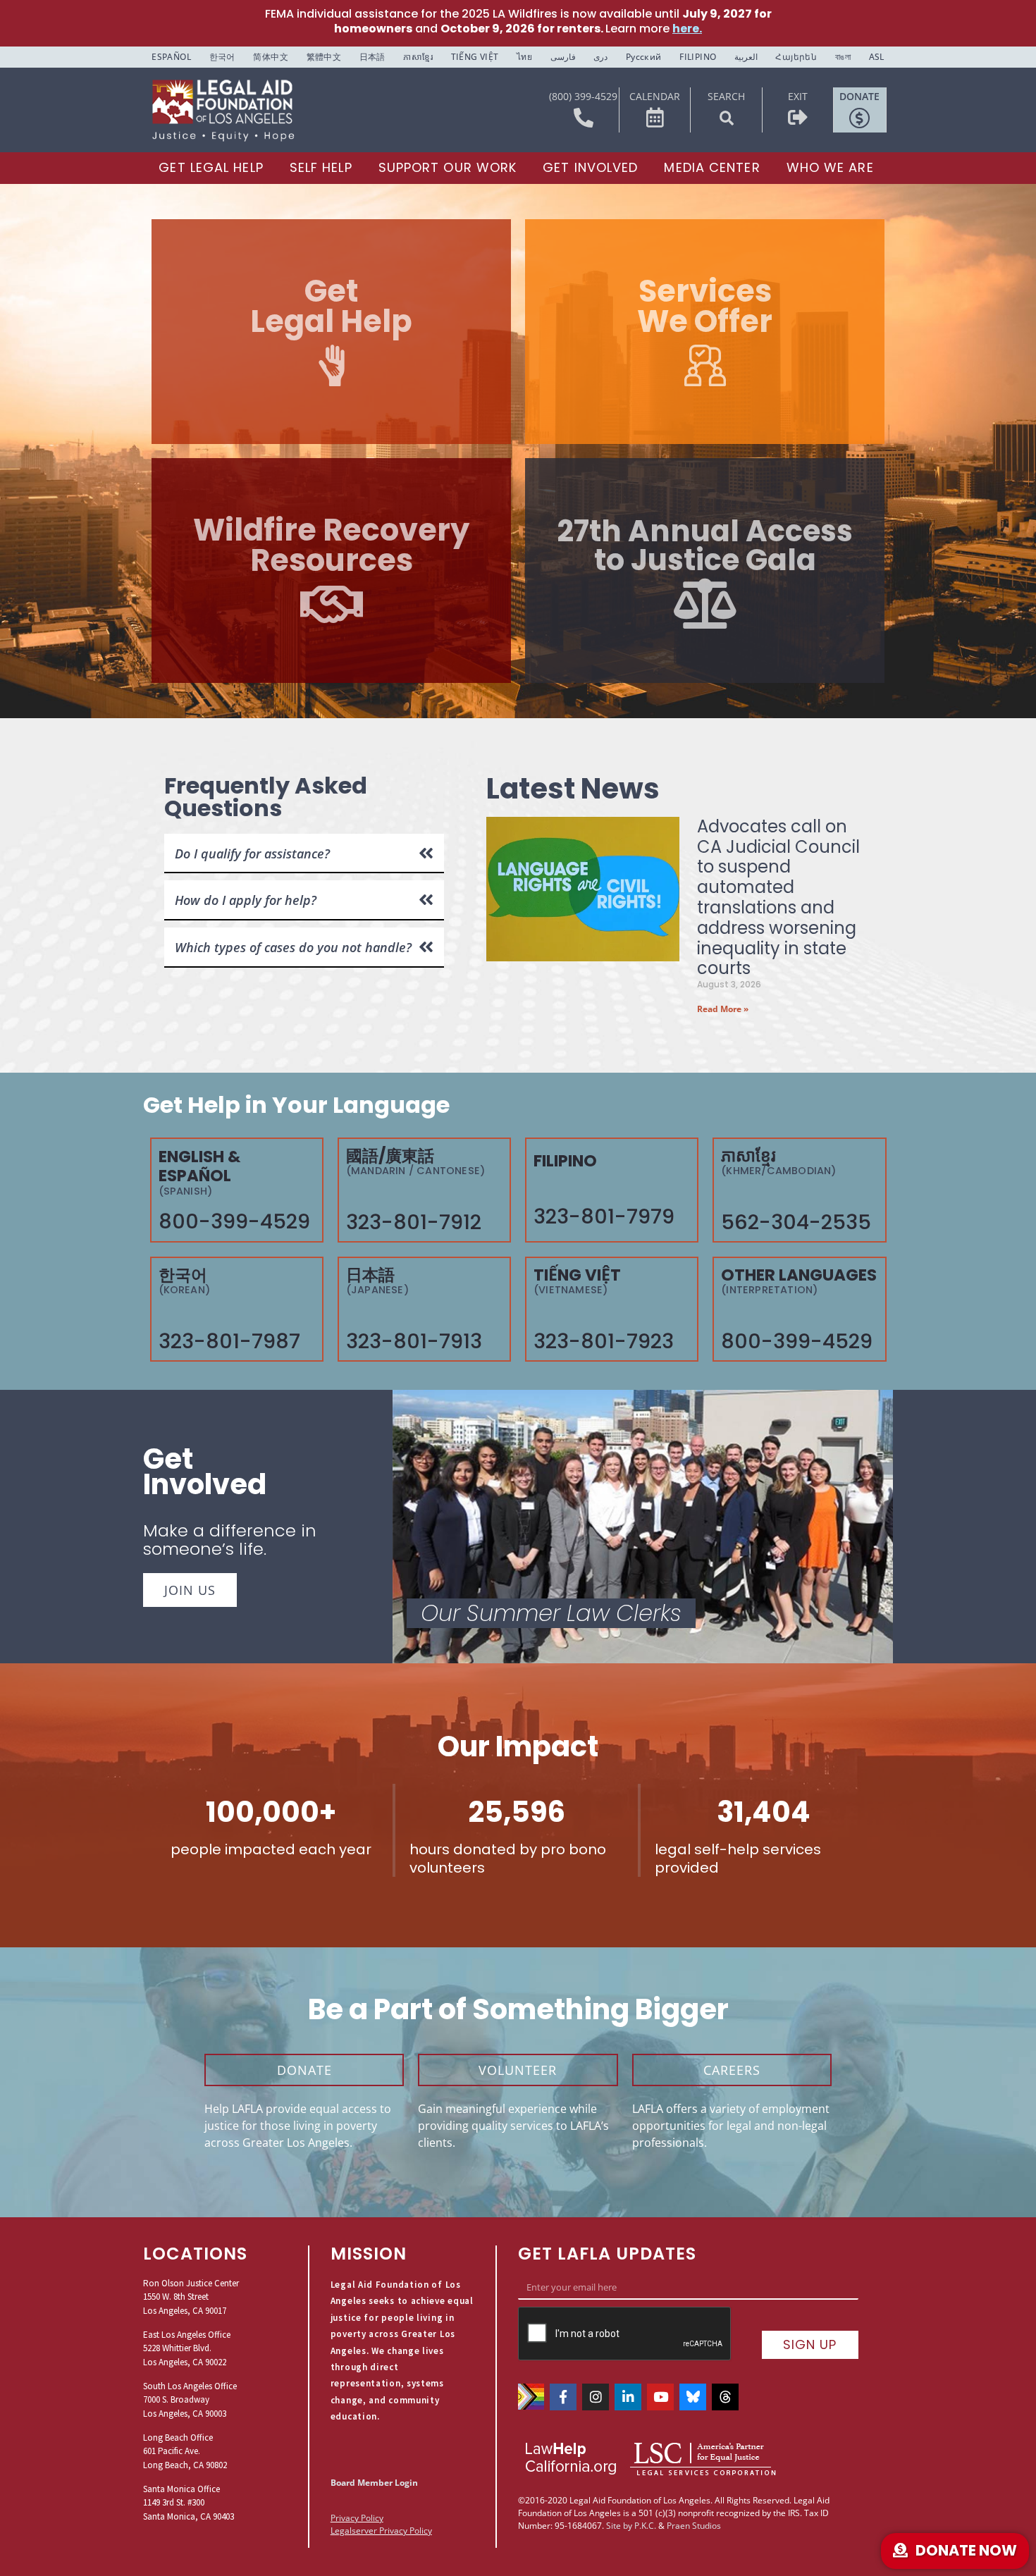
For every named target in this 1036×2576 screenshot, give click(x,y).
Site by (619, 2526)
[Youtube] (660, 2397)
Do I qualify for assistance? (252, 853)
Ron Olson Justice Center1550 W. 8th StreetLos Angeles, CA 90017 (191, 2297)
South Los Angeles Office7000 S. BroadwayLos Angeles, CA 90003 (190, 2400)
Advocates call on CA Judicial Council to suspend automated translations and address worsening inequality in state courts (778, 898)
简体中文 (271, 57)
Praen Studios (694, 2526)
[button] (727, 118)
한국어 (222, 57)
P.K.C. (645, 2526)
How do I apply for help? (246, 900)
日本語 (372, 57)
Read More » (723, 1009)
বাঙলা (843, 57)
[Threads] (725, 2397)
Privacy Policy (357, 2518)
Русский (644, 57)
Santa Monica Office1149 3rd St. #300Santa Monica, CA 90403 (189, 2503)
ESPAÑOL (171, 57)
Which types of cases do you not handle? (293, 947)
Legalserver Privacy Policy (381, 2531)
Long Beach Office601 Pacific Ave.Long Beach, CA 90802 (185, 2451)
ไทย (524, 57)
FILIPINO (698, 57)
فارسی (563, 57)
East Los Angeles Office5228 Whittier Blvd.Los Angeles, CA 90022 (187, 2348)
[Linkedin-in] (628, 2397)
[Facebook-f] (563, 2397)
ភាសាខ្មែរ (418, 57)
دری (600, 57)
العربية (746, 57)
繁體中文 (324, 57)
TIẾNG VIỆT (475, 57)
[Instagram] (596, 2397)
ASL (877, 57)
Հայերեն (796, 57)
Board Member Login (374, 2483)
